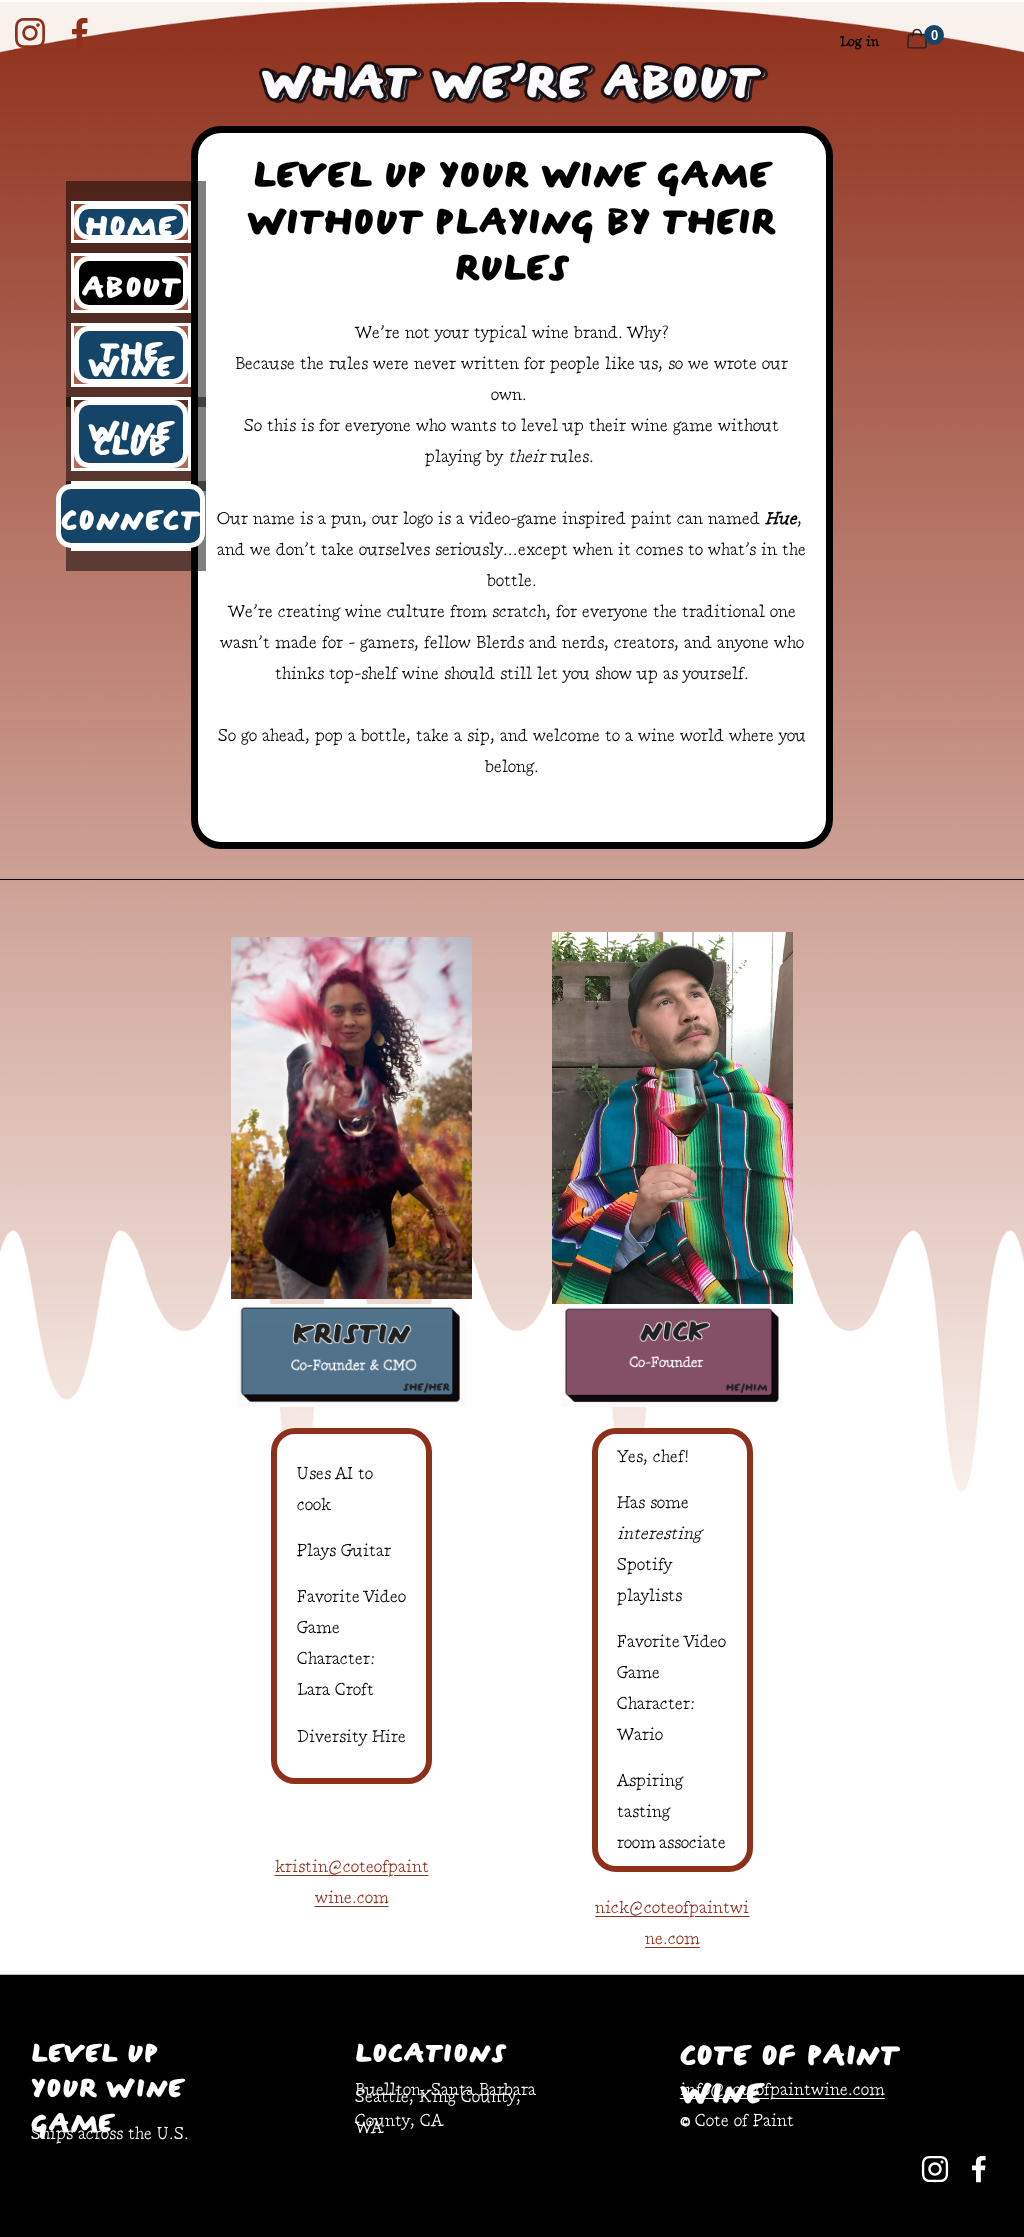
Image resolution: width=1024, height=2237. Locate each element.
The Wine (131, 355)
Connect (130, 516)
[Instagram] (30, 33)
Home (130, 222)
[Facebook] (80, 33)
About (131, 283)
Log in (859, 43)
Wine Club (131, 434)
